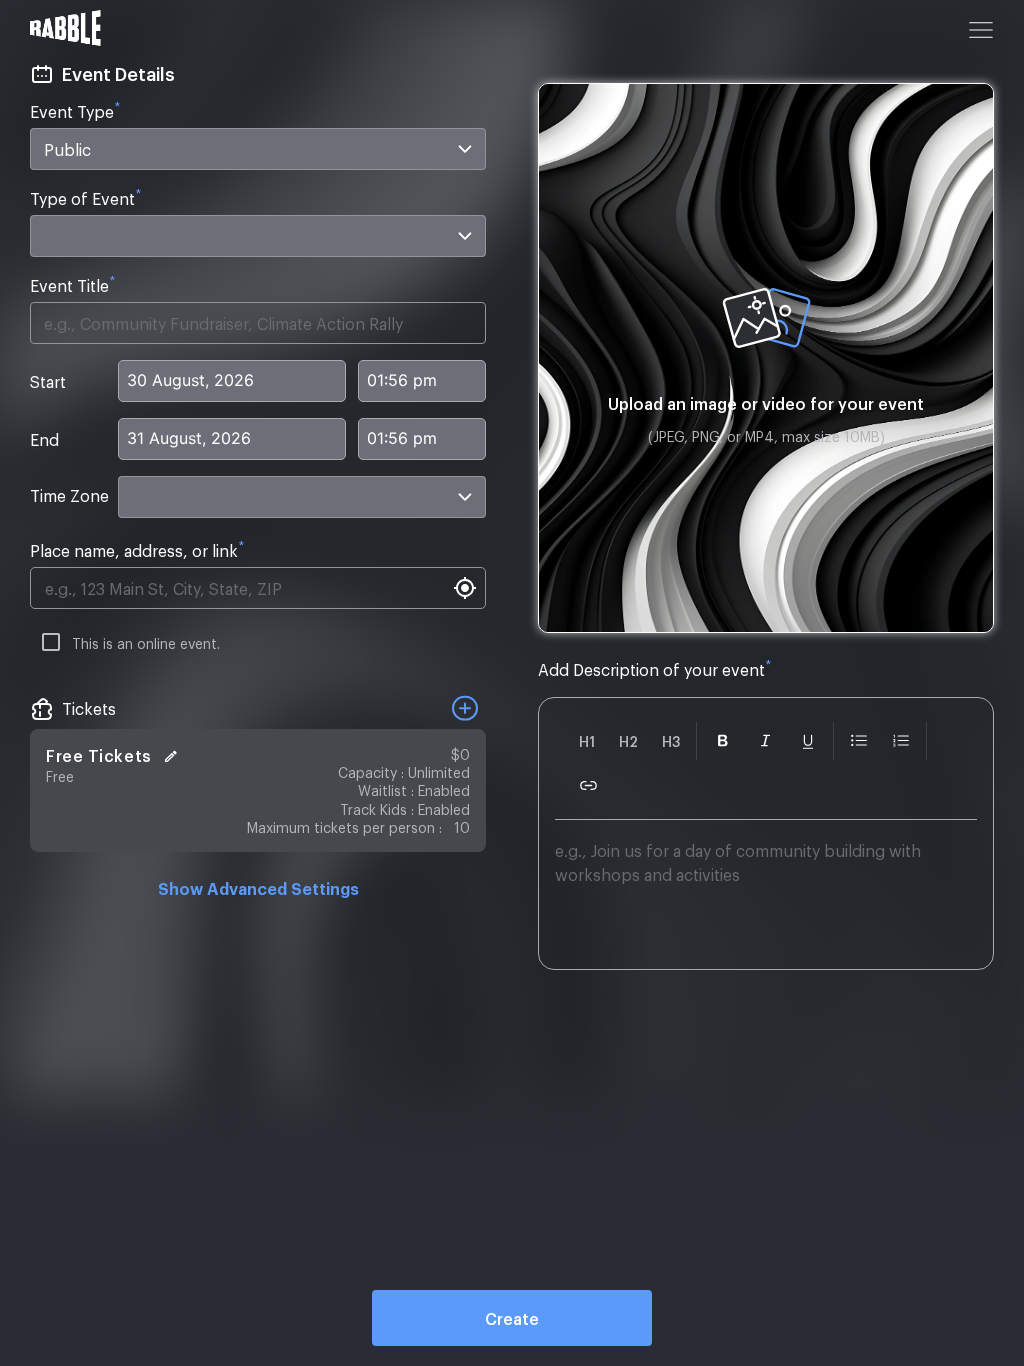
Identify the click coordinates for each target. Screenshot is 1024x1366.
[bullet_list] (859, 741)
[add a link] (588, 785)
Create (512, 1318)
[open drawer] (981, 30)
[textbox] (766, 898)
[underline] (808, 741)
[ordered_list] (901, 741)
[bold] (722, 741)
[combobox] (258, 149)
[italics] (765, 741)
